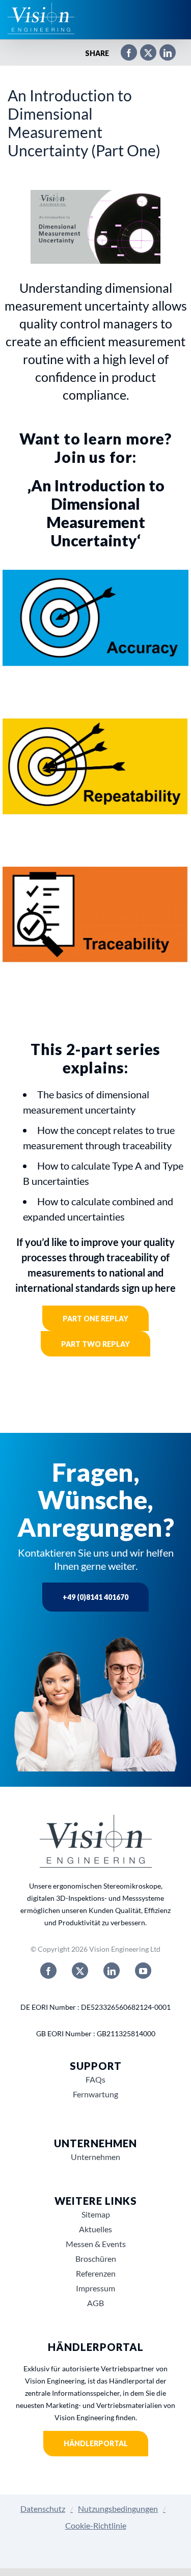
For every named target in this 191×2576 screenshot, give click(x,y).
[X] (143, 53)
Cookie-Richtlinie (96, 2525)
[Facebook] (124, 53)
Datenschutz (43, 2509)
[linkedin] (112, 1971)
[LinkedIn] (162, 53)
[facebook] (48, 1971)
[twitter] (80, 1971)
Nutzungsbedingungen (118, 2509)
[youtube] (143, 1971)
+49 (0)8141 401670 (95, 1597)
